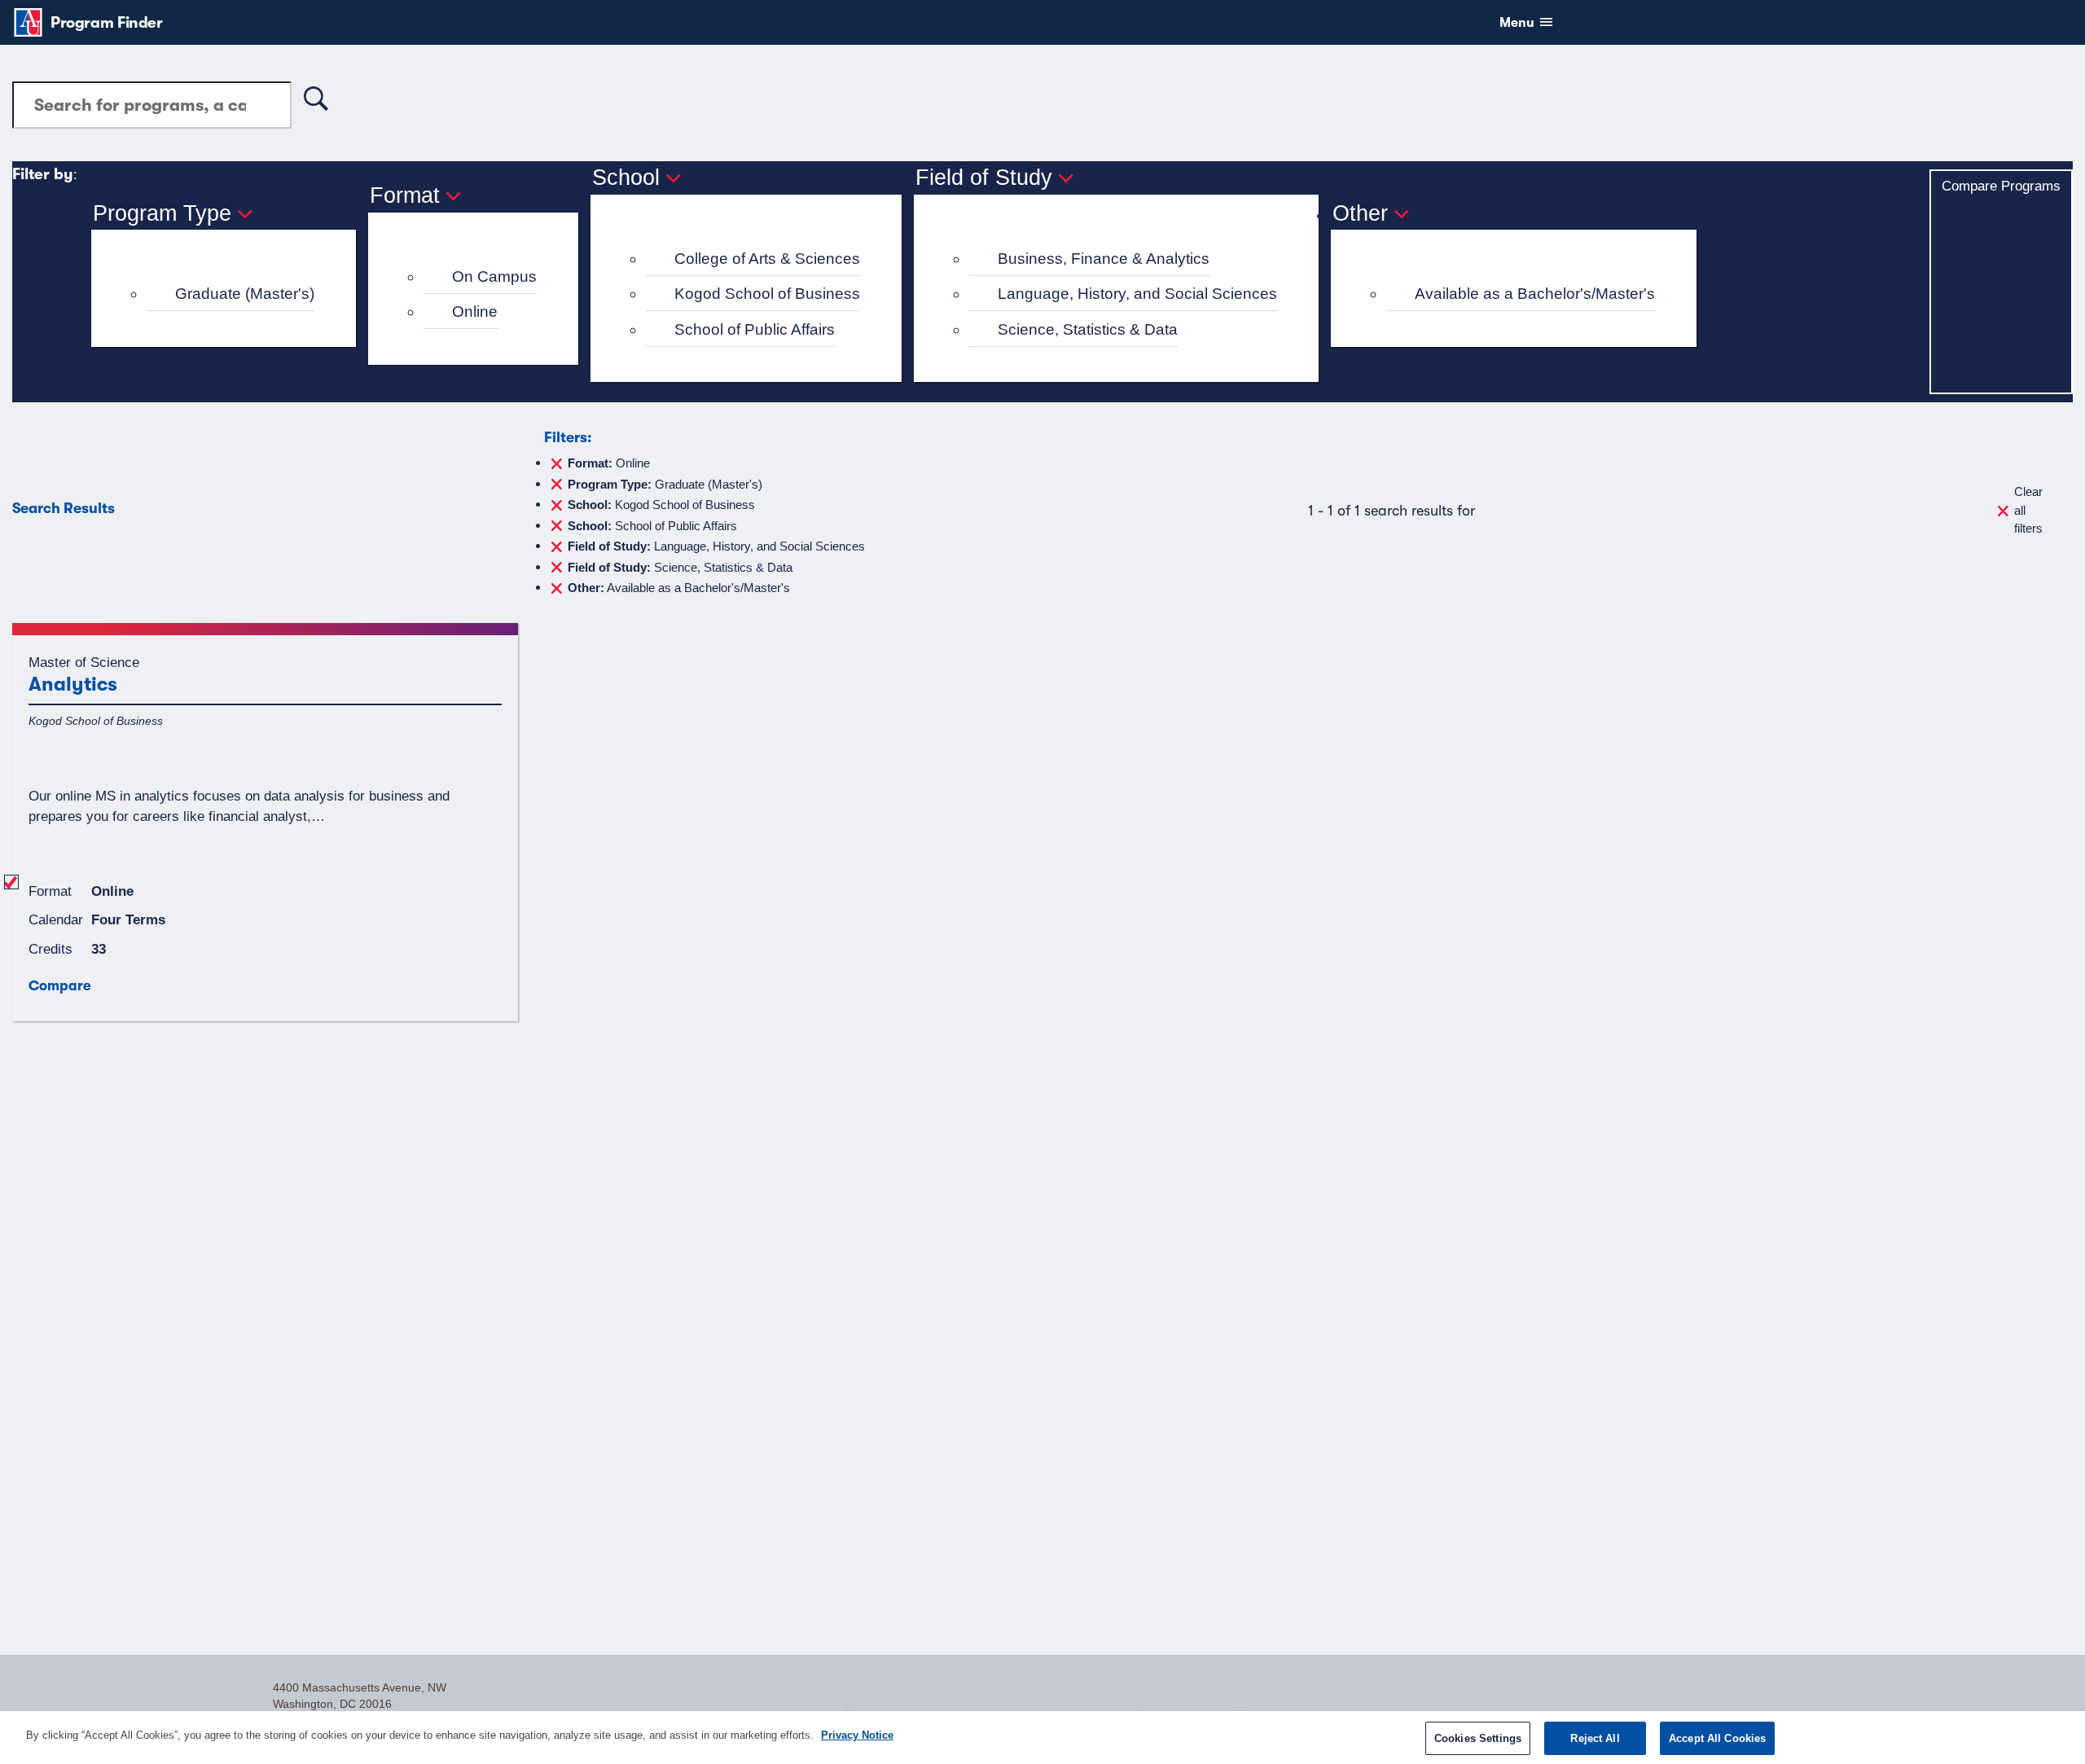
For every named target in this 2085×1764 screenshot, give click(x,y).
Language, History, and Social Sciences (1137, 294)
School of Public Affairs (755, 329)
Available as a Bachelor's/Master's (1535, 294)
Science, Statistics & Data (1088, 329)
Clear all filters (2028, 510)
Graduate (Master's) (245, 294)
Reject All (1595, 1738)
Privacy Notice (857, 1735)
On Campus (494, 276)
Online (475, 312)
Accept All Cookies (1717, 1738)
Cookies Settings (1478, 1738)
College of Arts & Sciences (767, 259)
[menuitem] (230, 294)
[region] (1042, 1738)
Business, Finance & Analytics (1104, 259)
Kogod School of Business (767, 294)
